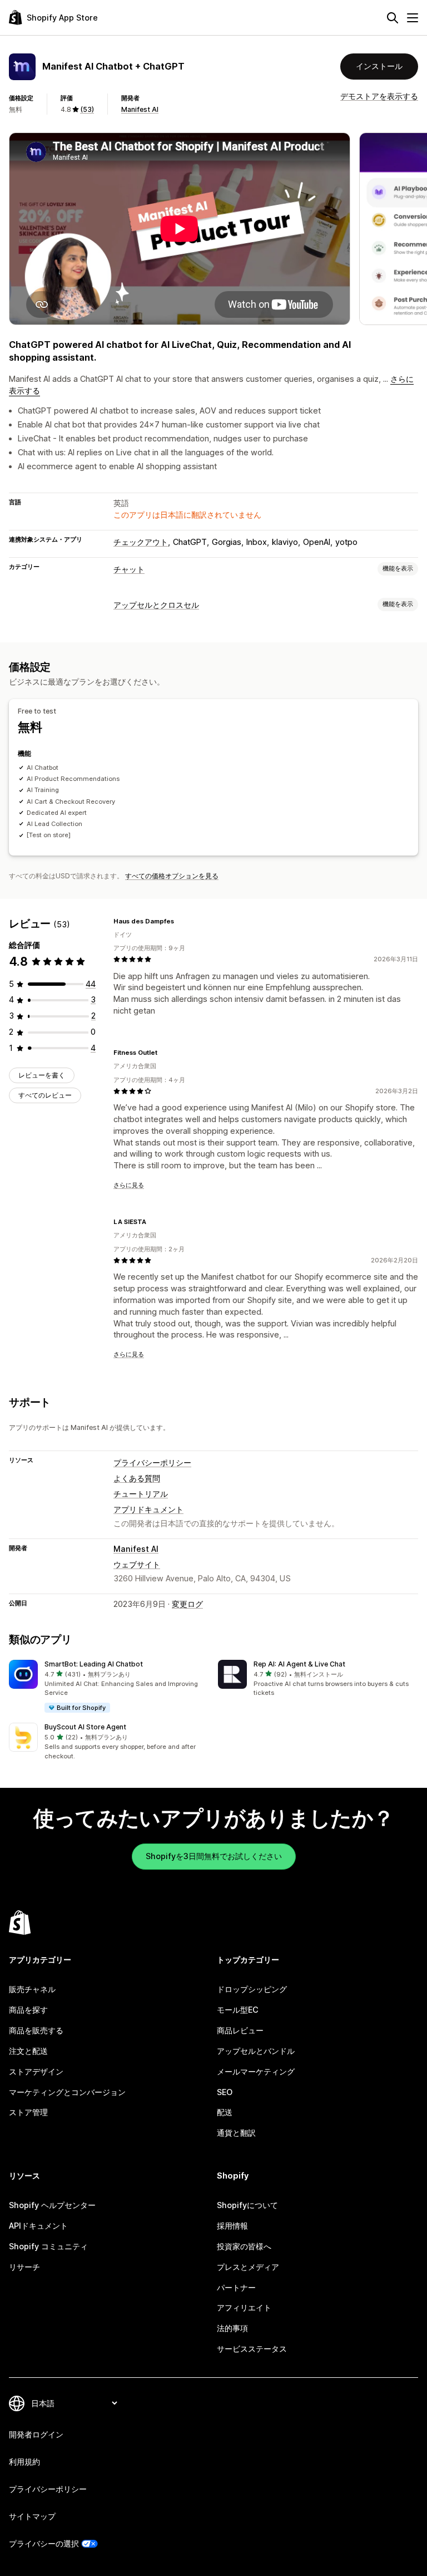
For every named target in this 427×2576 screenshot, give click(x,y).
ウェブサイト (137, 1564)
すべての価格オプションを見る (172, 876)
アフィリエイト (244, 2307)
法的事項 (232, 2328)
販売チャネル (32, 1989)
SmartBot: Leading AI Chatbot (94, 1664)
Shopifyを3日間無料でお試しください (214, 1856)
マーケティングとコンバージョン (67, 2092)
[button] (109, 1687)
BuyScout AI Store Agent (85, 1727)
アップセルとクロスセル (156, 605)
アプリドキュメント (148, 1509)
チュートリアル (141, 1494)
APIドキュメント (38, 2226)
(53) (87, 109)
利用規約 (24, 2462)
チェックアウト (141, 542)
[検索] (393, 18)
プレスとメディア (248, 2267)
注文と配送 (28, 2051)
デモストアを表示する (379, 96)
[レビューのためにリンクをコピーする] (181, 921)
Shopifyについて (247, 2205)
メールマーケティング (256, 2071)
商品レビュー (240, 2030)
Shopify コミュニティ (48, 2246)
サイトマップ (32, 2516)
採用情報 (232, 2226)
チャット (129, 569)
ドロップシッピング (252, 1989)
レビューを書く (42, 1075)
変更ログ (187, 1604)
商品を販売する (36, 2030)
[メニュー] (413, 18)
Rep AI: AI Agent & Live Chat (299, 1664)
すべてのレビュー (45, 1095)
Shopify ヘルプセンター (52, 2205)
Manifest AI (140, 109)
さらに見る (129, 1185)
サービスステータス (252, 2349)
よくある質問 (137, 1478)
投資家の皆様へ (244, 2246)
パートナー (236, 2287)
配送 (225, 2112)
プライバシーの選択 (44, 2543)
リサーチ (24, 2267)
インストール (379, 66)
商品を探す (28, 2010)
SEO (225, 2092)
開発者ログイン (36, 2434)
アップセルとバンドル (256, 2051)
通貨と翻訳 (236, 2133)
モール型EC (238, 2010)
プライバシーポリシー (152, 1462)
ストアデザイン (36, 2071)
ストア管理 (28, 2112)
